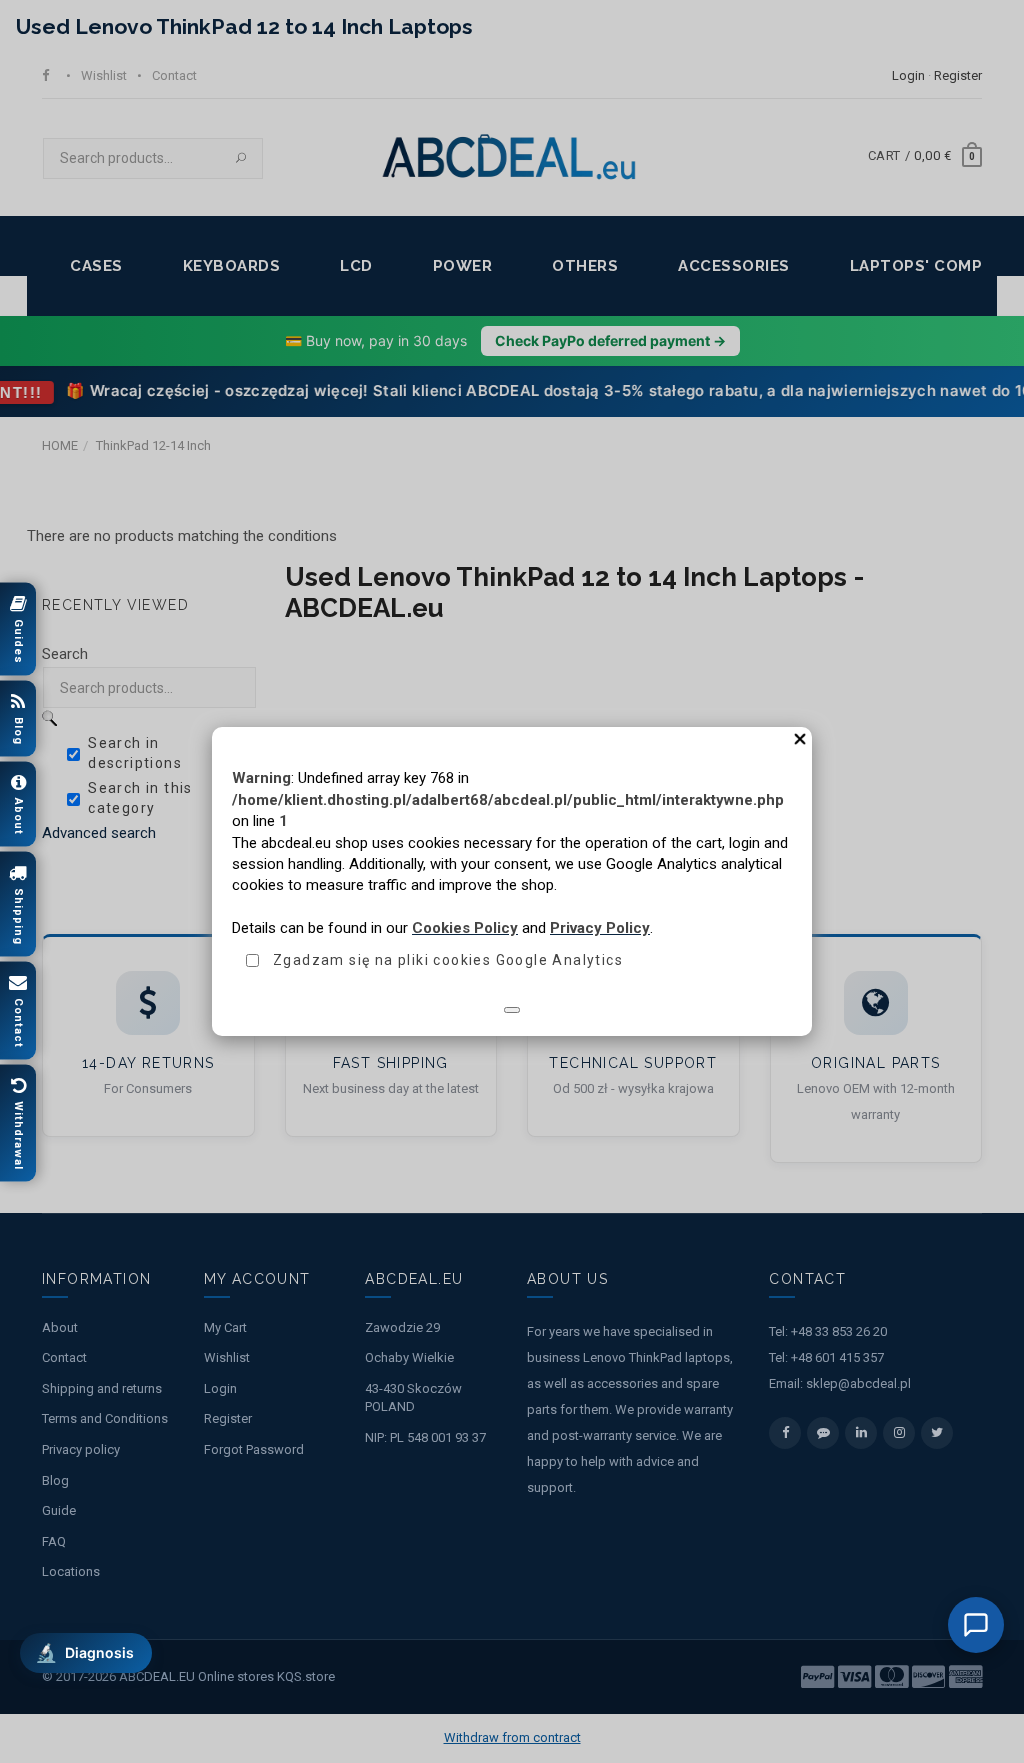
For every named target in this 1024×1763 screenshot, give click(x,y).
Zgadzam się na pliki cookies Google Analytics (448, 960)
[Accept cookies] (512, 1010)
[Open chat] (976, 1625)
